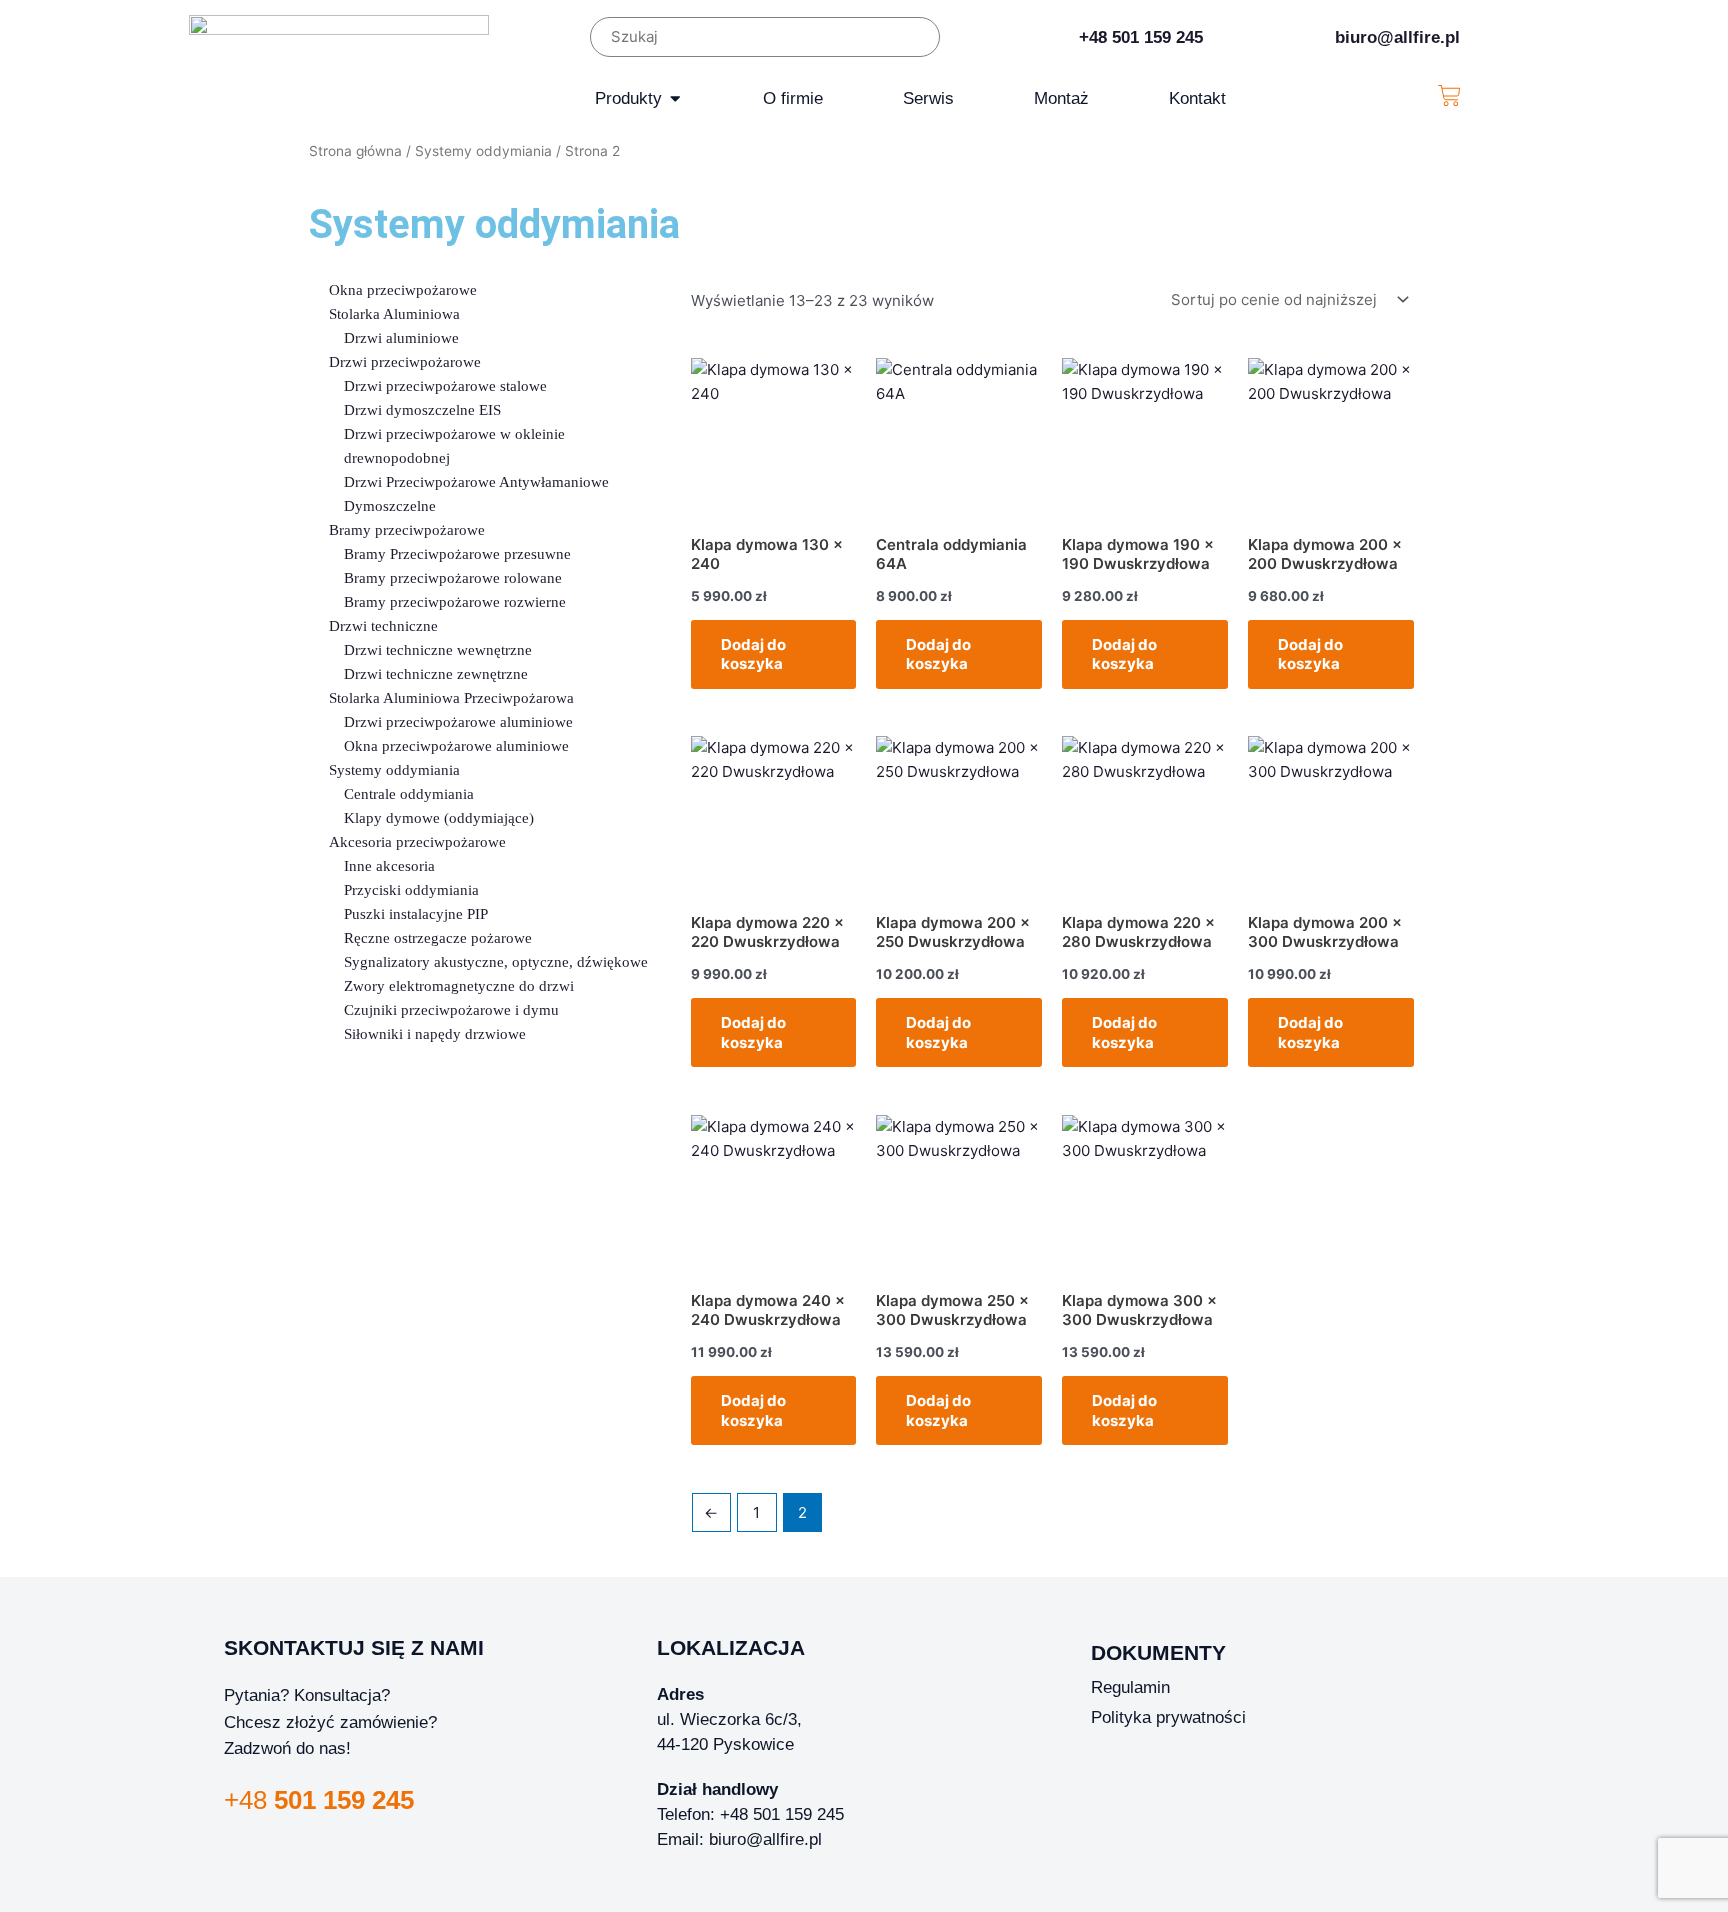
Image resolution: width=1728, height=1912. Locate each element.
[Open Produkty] (675, 98)
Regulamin (1130, 1687)
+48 (319, 1800)
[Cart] (1449, 95)
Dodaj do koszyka (753, 654)
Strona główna (355, 151)
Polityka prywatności (1168, 1717)
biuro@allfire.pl (1397, 37)
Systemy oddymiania (483, 151)
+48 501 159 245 (1141, 37)
